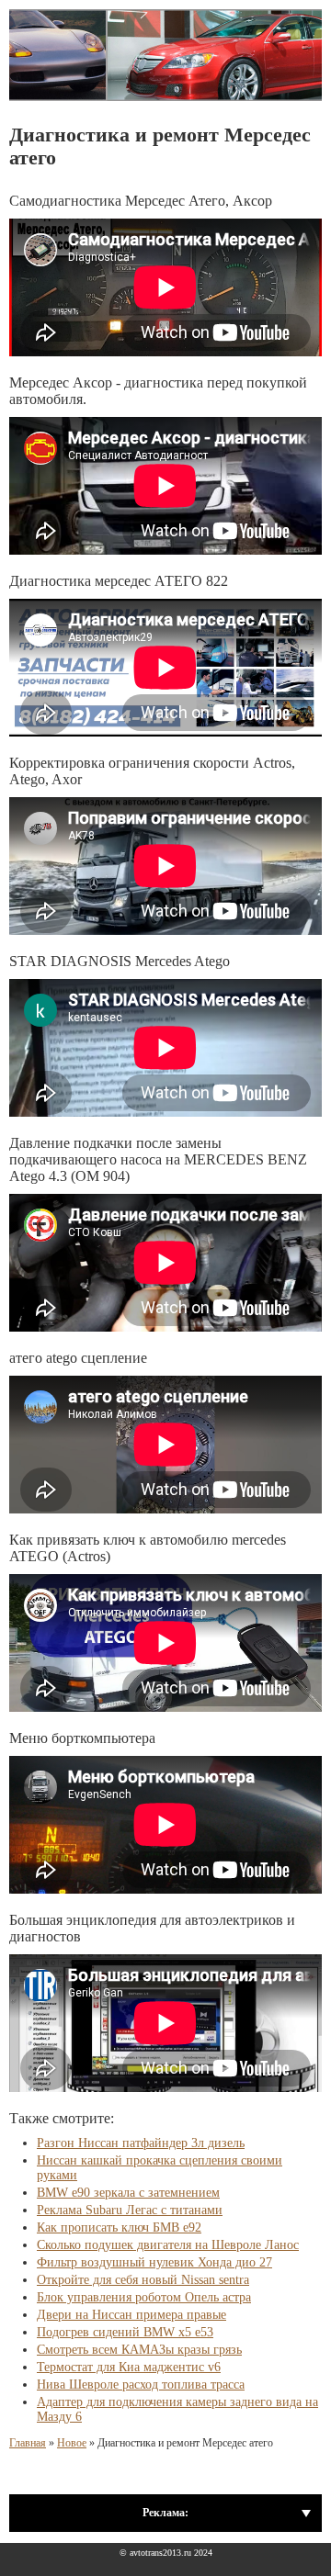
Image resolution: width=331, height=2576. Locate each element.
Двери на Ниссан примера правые (131, 2315)
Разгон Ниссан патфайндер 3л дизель (141, 2143)
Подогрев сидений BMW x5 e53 (125, 2332)
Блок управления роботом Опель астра (144, 2297)
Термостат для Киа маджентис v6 (129, 2367)
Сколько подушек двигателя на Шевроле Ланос (168, 2245)
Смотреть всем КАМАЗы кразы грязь (139, 2350)
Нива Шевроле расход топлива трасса (141, 2385)
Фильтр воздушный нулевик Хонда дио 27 (154, 2262)
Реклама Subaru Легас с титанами (130, 2210)
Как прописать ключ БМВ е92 (119, 2227)
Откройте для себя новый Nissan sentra (143, 2280)
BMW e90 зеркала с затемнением (128, 2193)
